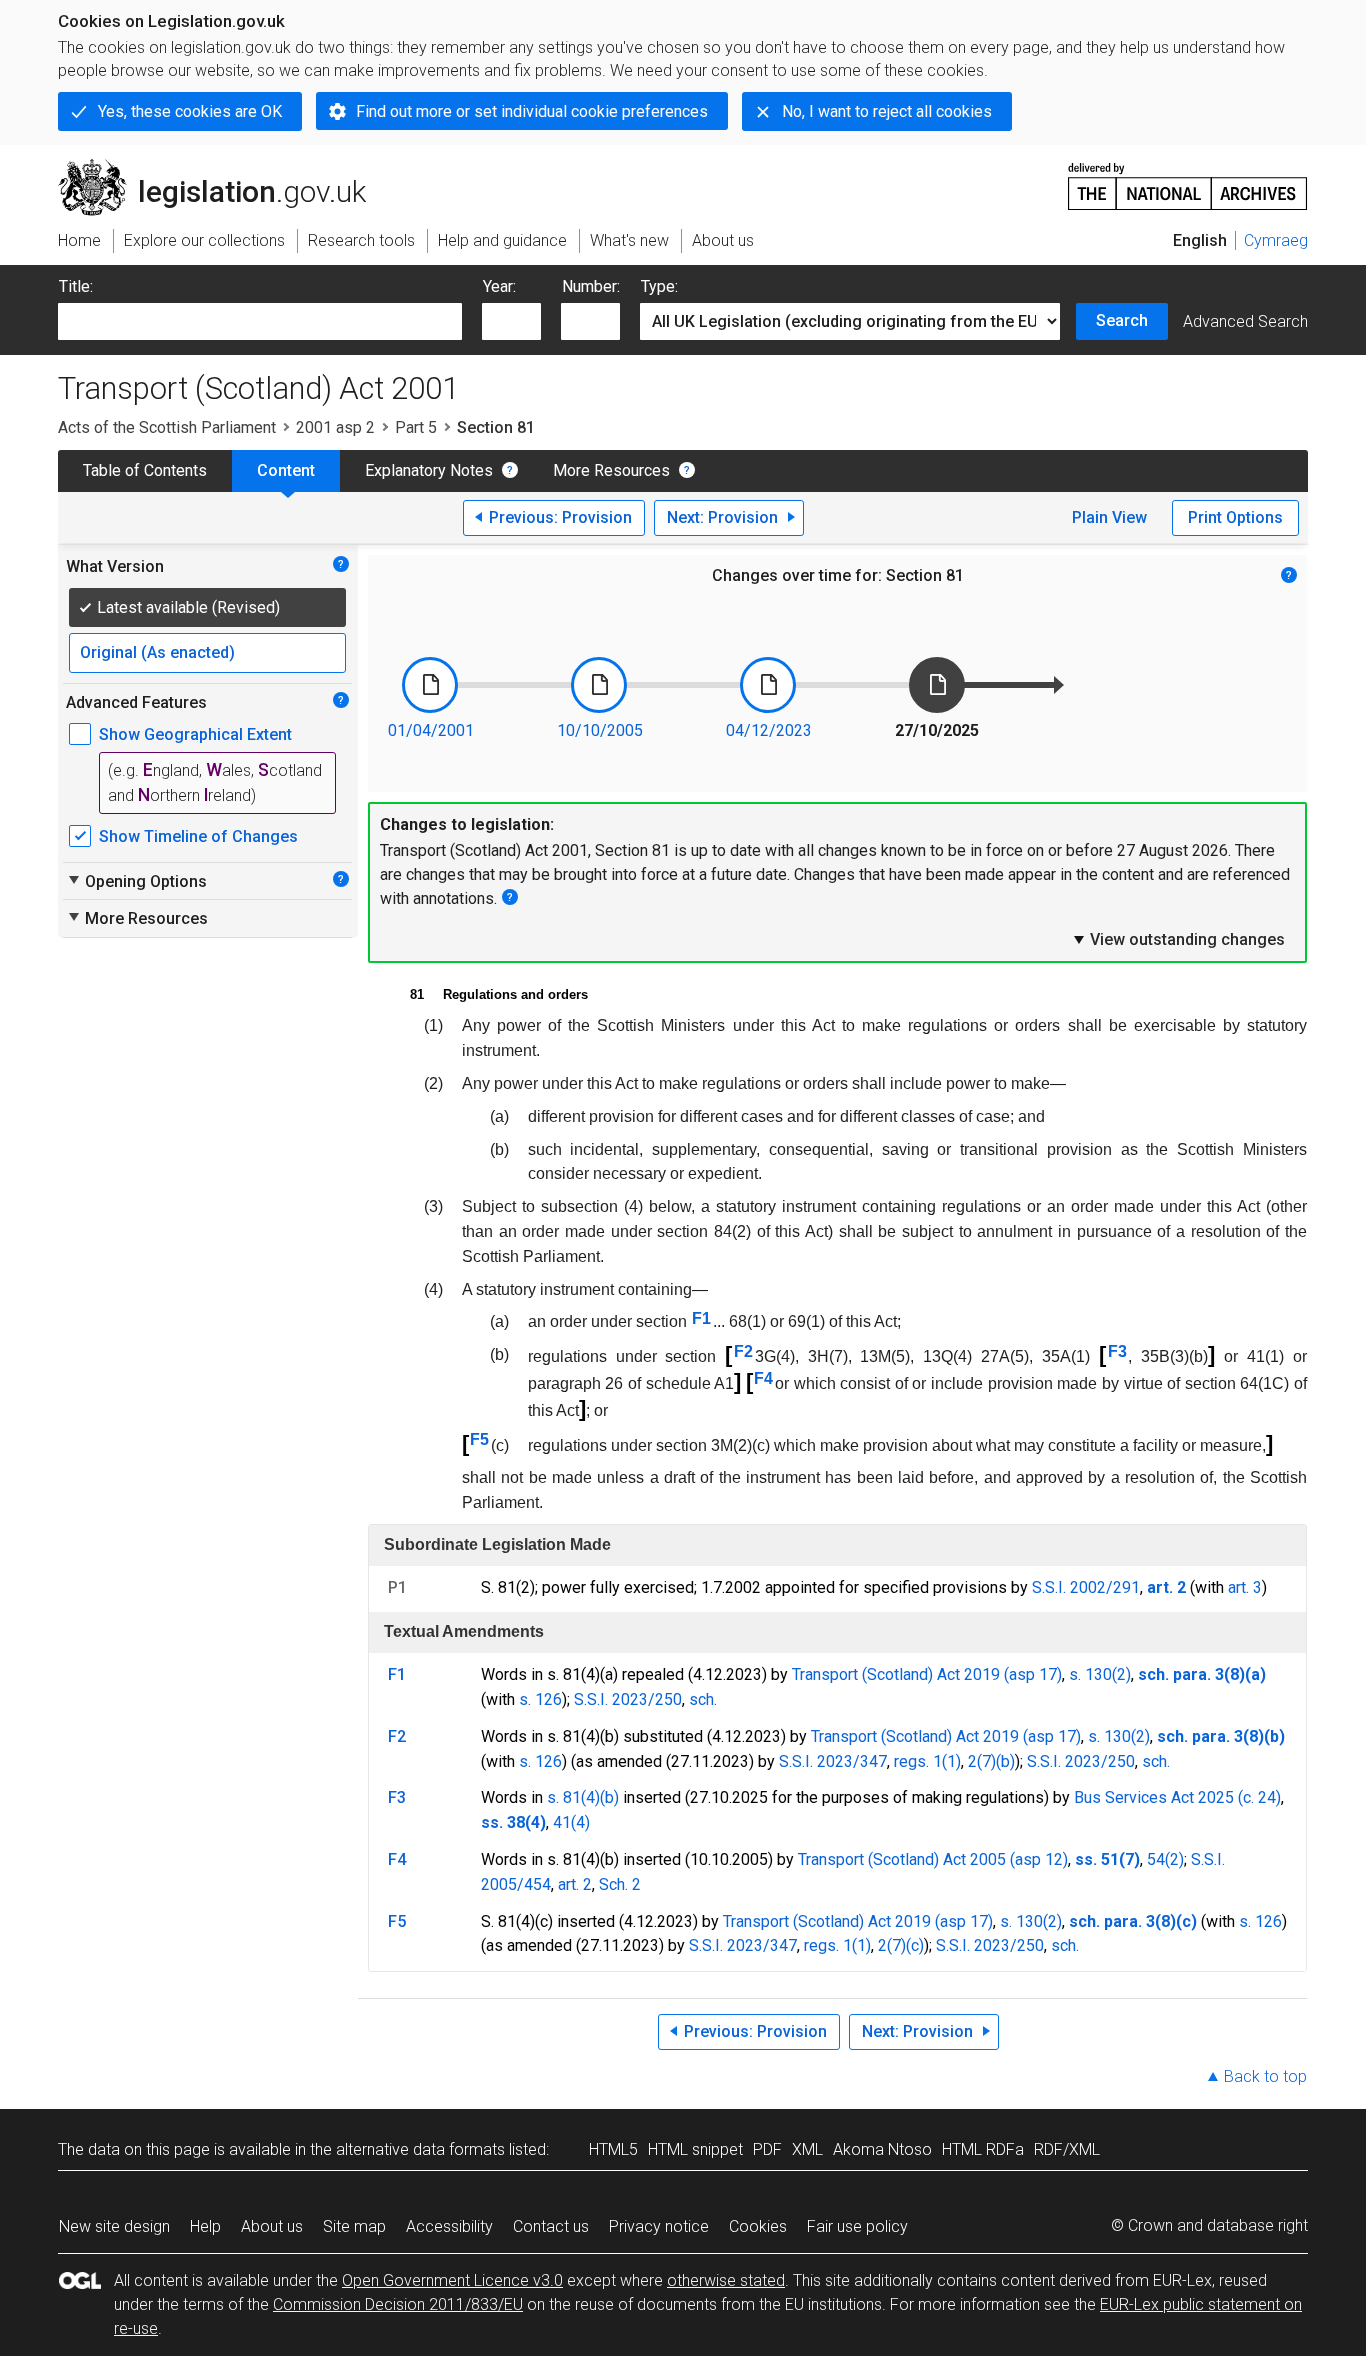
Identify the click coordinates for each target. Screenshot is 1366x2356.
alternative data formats (420, 2149)
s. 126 (540, 1699)
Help (205, 2226)
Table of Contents (145, 470)
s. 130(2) (1100, 1674)
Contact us (551, 2226)
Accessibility (449, 2226)
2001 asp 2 (335, 427)
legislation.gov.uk (223, 167)
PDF (767, 2149)
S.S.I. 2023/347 (833, 1761)
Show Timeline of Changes (198, 836)
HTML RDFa (983, 2149)
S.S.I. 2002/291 (1086, 1587)
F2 (743, 1351)
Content (286, 470)
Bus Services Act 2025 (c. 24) (1177, 1797)
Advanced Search (1245, 321)
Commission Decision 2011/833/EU (398, 2304)
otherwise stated (726, 2280)
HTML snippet (695, 2149)
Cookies (758, 2226)
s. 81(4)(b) (583, 1797)
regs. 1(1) (927, 1761)
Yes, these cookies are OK (190, 111)
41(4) (571, 1822)
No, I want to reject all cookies (887, 111)
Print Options (1235, 517)
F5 (479, 1439)
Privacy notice (659, 2226)
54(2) (1165, 1859)
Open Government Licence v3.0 (452, 2280)
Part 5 (416, 427)
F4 (763, 1378)
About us (272, 2226)
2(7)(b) (991, 1761)
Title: (76, 286)
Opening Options (136, 881)
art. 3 (1245, 1587)
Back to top (1265, 2076)
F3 (1117, 1351)
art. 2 (575, 1884)
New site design (114, 2226)
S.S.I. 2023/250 (628, 1699)
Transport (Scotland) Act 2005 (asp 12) (933, 1859)
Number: (591, 286)
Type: (659, 286)
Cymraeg (1276, 240)
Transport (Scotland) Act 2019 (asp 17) (927, 1674)
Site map (354, 2226)
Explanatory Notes (429, 470)
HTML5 (613, 2149)
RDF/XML (1067, 2149)
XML (807, 2149)
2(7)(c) (901, 1945)
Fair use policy (857, 2226)
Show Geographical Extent (195, 734)
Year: (499, 286)
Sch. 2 (620, 1884)
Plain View (1109, 517)
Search (1122, 320)
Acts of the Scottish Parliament (167, 427)
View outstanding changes (1178, 939)
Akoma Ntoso (882, 2149)
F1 (701, 1318)
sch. (703, 1699)
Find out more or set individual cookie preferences (532, 111)
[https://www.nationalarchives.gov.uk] (1188, 178)
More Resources (611, 470)
